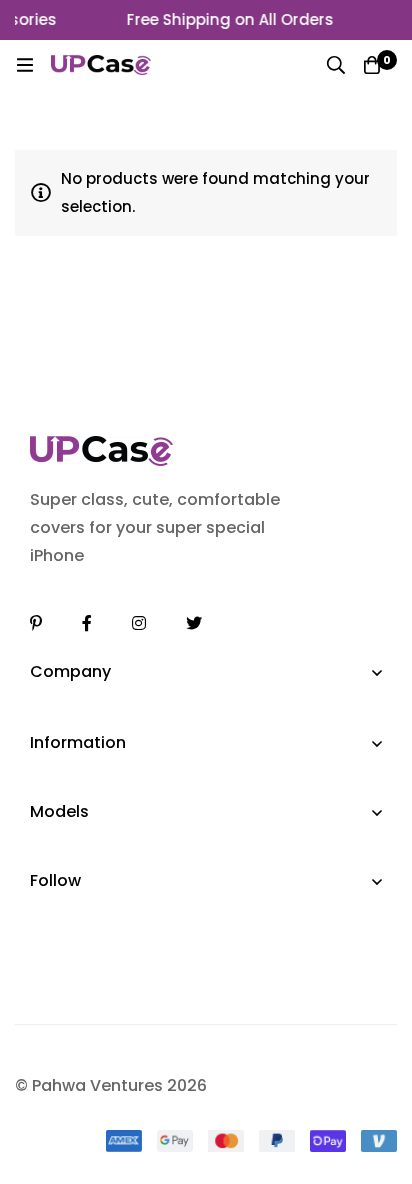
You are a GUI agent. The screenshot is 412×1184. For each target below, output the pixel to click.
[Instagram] (139, 623)
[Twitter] (194, 623)
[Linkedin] (36, 623)
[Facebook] (87, 623)
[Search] (336, 65)
